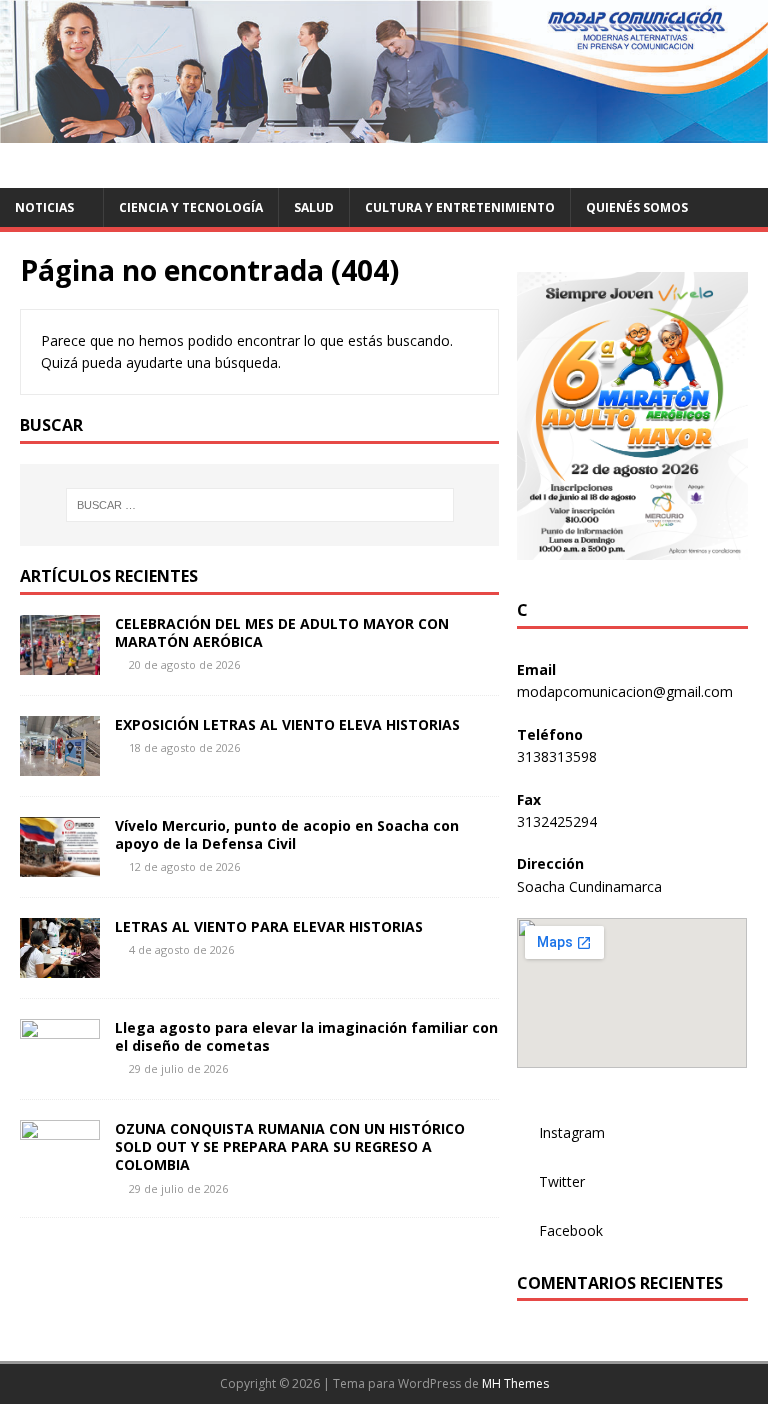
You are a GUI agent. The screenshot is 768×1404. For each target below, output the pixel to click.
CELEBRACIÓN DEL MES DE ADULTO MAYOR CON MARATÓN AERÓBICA (282, 632)
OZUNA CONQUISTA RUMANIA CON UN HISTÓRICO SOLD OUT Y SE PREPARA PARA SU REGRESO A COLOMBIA (290, 1146)
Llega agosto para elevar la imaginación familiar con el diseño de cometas (306, 1036)
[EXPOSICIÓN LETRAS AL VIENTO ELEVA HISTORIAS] (60, 764)
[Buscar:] (259, 505)
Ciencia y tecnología (191, 207)
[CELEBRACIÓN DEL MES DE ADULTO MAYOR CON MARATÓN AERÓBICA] (60, 663)
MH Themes (515, 1383)
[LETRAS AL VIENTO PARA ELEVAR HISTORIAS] (60, 966)
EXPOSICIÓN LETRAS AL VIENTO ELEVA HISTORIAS (287, 724)
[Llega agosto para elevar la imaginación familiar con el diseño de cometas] (60, 1067)
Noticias (44, 207)
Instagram (572, 1132)
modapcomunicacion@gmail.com (625, 691)
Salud (314, 207)
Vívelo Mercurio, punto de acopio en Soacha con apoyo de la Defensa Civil (287, 834)
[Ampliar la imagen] (722, 298)
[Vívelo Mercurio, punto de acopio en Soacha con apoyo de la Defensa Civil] (60, 865)
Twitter (562, 1181)
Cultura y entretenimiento (460, 207)
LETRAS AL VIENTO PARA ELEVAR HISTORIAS (269, 926)
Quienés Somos (637, 207)
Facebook (571, 1230)
